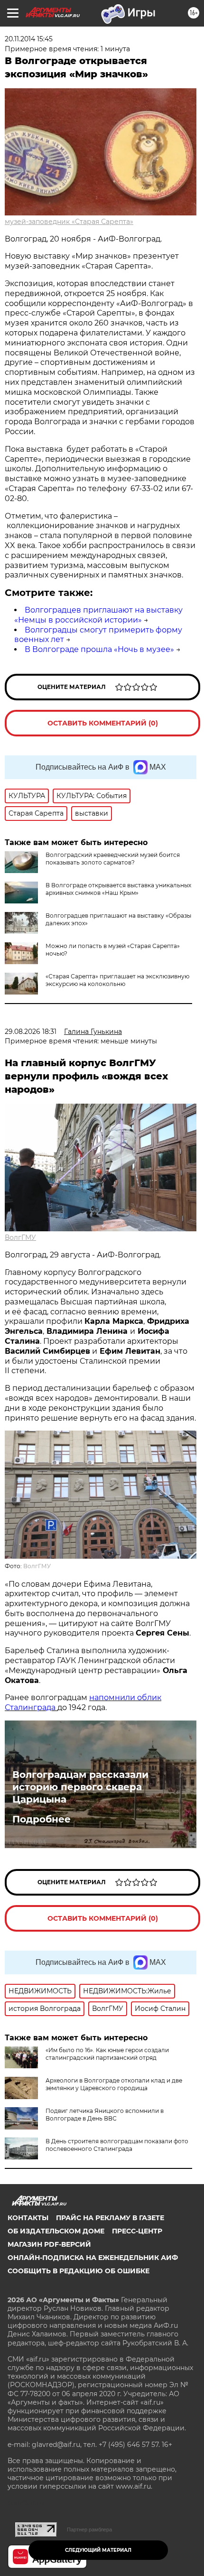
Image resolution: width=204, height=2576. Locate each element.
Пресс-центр (137, 2231)
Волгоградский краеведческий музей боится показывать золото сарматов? (113, 859)
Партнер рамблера (89, 2530)
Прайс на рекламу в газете (110, 2218)
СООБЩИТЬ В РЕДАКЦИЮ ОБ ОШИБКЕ (79, 2271)
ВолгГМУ (20, 1237)
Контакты (28, 2218)
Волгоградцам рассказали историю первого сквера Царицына (80, 1787)
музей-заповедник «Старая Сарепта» (69, 222)
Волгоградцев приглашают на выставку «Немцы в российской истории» (98, 615)
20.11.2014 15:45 (29, 39)
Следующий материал (98, 2550)
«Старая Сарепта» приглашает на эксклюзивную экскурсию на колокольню (117, 980)
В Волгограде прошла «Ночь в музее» (99, 649)
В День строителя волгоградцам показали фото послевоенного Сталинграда (117, 2145)
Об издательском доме (56, 2231)
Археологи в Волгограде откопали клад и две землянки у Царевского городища (114, 2084)
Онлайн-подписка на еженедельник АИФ (93, 2258)
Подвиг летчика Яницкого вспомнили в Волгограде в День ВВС (105, 2115)
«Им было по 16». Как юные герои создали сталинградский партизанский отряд (107, 2054)
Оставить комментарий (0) (103, 723)
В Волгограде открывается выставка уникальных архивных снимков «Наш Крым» (118, 889)
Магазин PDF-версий (49, 2244)
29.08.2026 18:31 (31, 1032)
